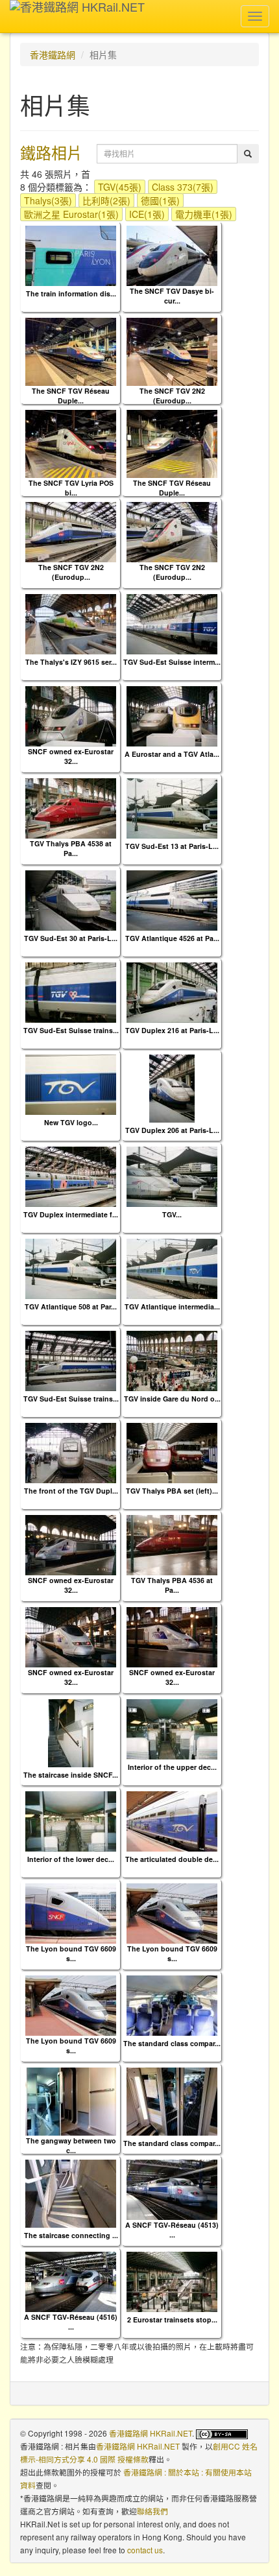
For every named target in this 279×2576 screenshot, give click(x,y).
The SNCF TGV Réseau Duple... (71, 396)
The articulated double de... (172, 1859)
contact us (145, 2550)
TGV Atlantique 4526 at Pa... (172, 938)
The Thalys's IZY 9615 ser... (71, 662)
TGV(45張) (120, 187)
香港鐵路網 (53, 54)
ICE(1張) (147, 214)
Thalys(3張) (48, 200)
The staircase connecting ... (71, 2235)
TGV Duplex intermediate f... (71, 1214)
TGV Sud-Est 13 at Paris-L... (172, 846)
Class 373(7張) (183, 187)
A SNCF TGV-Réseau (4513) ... (172, 2230)
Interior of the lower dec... (71, 1859)
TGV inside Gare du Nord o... (172, 1399)
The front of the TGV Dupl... (71, 1491)
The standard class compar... (172, 2043)
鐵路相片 (51, 152)
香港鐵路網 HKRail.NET (151, 2433)
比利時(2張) (106, 200)
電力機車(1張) (204, 214)
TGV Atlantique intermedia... (172, 1306)
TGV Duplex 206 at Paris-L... (172, 1130)
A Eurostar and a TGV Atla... (172, 754)
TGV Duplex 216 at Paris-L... (172, 1030)
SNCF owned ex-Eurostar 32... (71, 756)
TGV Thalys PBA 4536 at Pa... (172, 1585)
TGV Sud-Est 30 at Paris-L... (71, 938)
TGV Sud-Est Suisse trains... (71, 1030)
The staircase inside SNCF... (71, 1775)
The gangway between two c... (71, 2145)
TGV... (172, 1214)
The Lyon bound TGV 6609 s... (71, 1953)
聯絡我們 (152, 2511)
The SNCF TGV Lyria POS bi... (71, 488)
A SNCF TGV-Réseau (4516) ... (71, 2322)
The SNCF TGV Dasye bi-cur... (172, 296)
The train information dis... (71, 293)
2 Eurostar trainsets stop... (172, 2320)
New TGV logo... (71, 1122)
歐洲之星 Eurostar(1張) (71, 214)
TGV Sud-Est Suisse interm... (172, 662)
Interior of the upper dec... (172, 1767)
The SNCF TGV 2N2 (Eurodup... (172, 396)
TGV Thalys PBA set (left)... (172, 1491)
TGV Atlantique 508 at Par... (71, 1306)
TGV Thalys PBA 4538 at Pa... (71, 848)
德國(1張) (160, 200)
